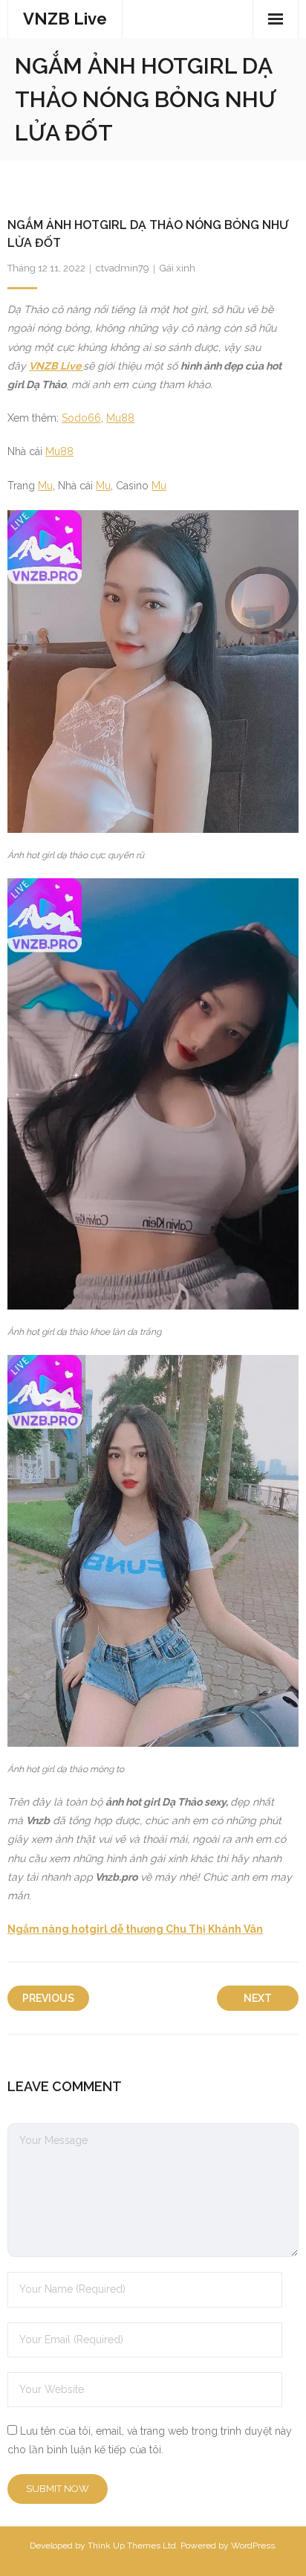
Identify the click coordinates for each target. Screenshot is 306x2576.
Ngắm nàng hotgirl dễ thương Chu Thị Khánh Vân (135, 1929)
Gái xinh (178, 268)
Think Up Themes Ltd (132, 2546)
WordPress (253, 2546)
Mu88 (120, 418)
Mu (45, 486)
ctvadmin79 (123, 268)
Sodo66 (81, 418)
